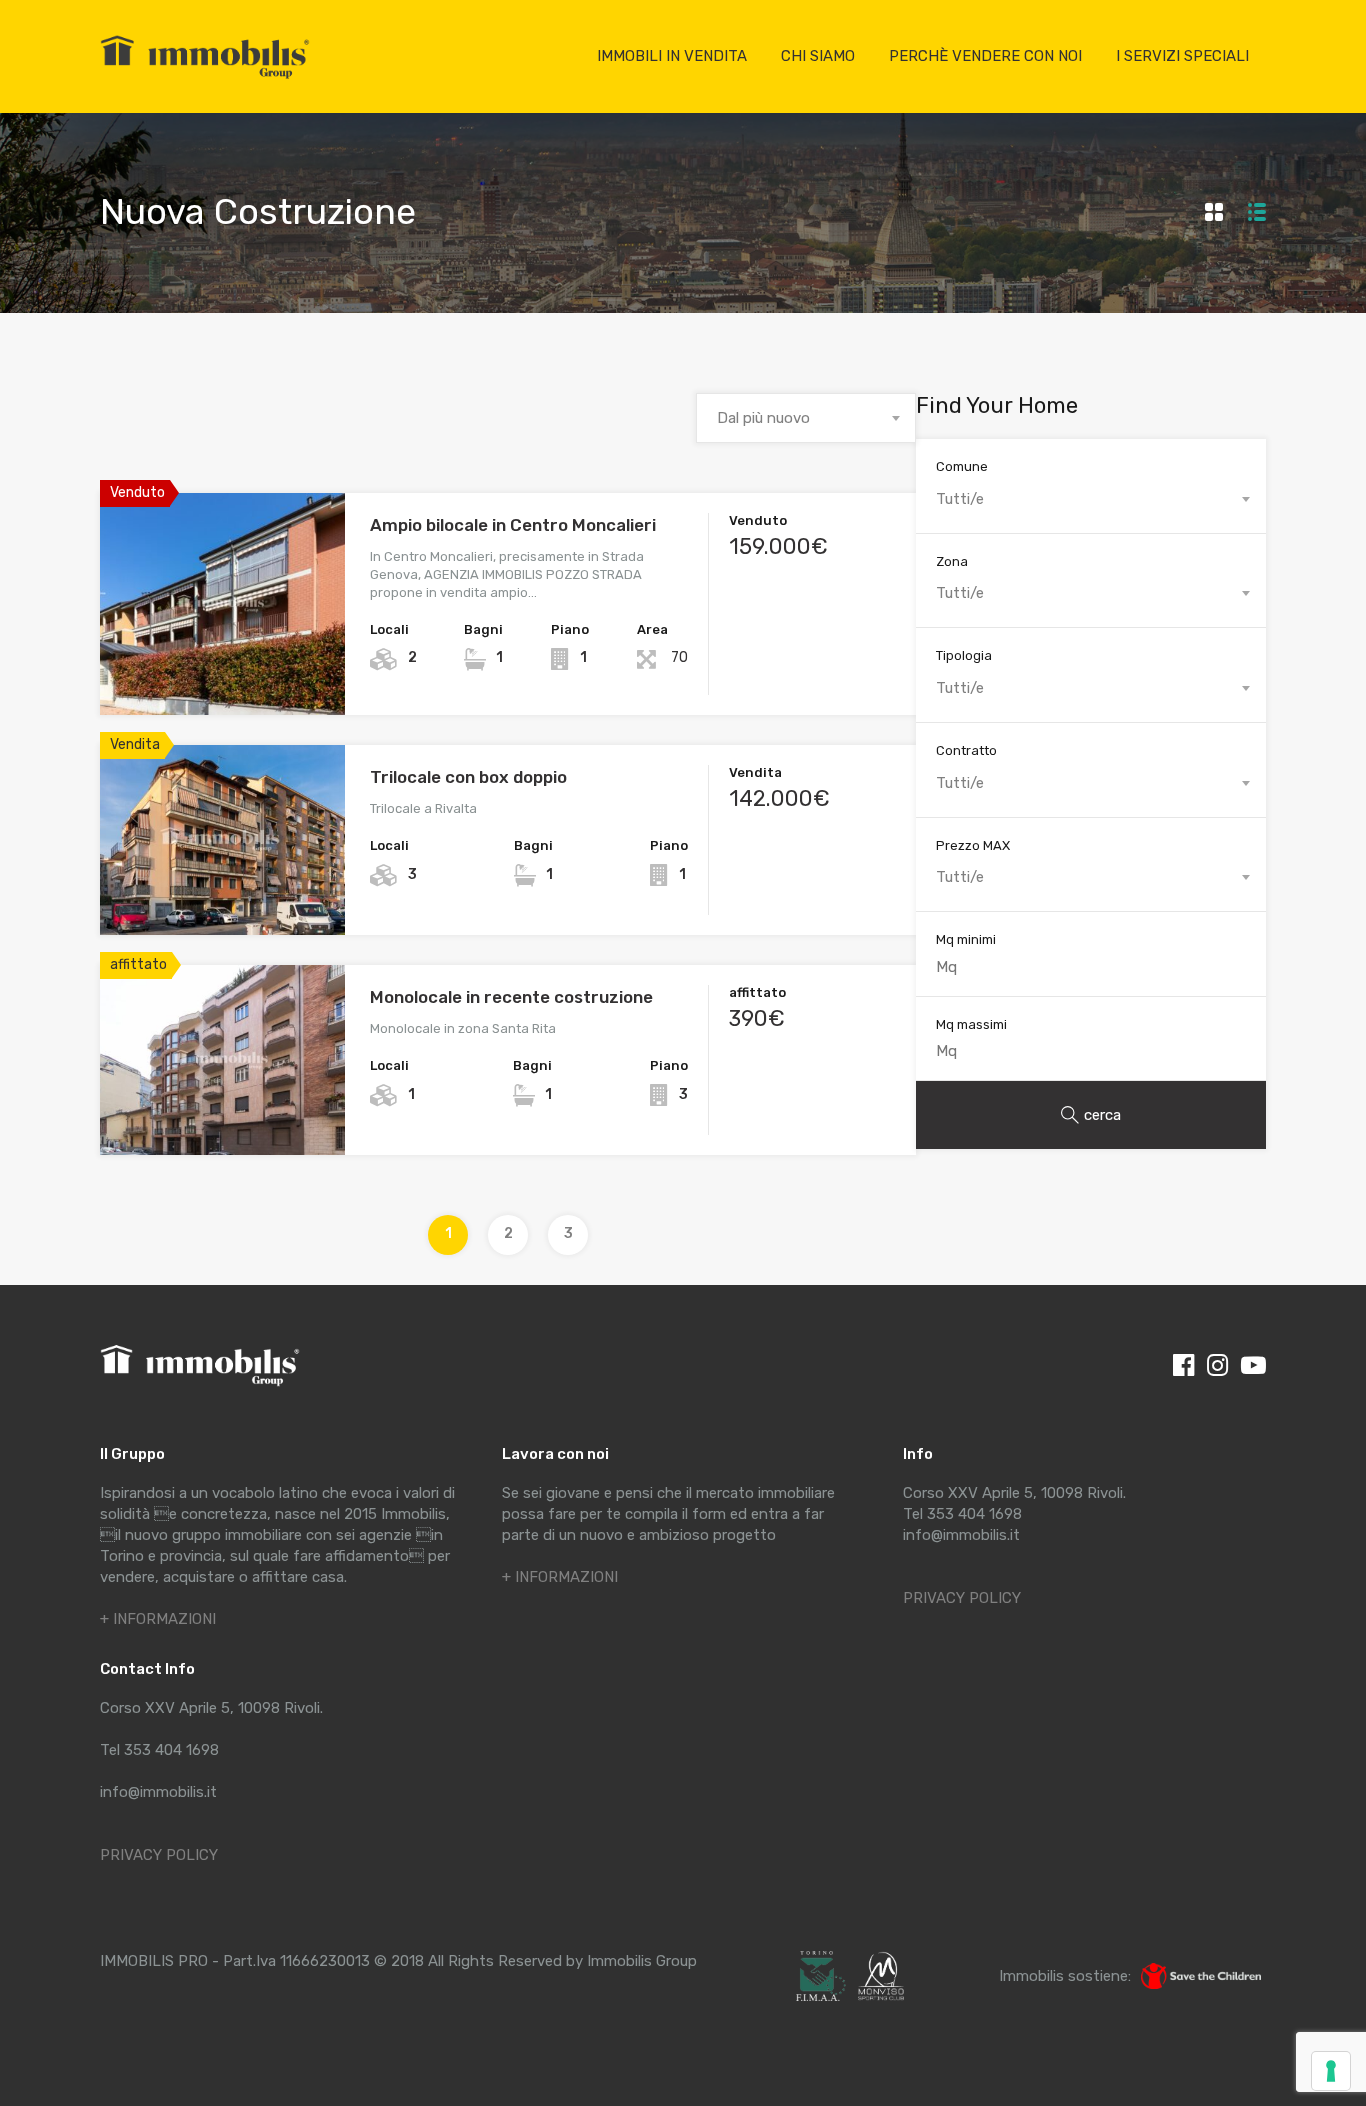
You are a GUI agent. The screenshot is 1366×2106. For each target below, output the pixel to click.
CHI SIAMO (818, 56)
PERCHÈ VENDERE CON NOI (985, 56)
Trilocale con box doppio (468, 777)
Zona (952, 561)
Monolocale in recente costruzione (511, 997)
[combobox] (806, 418)
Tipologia (964, 655)
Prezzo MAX (973, 845)
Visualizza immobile (222, 670)
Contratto (966, 750)
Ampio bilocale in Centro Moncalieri (513, 525)
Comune (962, 466)
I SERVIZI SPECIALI (1182, 56)
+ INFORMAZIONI (158, 1619)
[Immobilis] (205, 78)
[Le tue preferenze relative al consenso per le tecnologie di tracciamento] (1331, 2071)
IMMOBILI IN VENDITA (672, 56)
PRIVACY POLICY (159, 1855)
